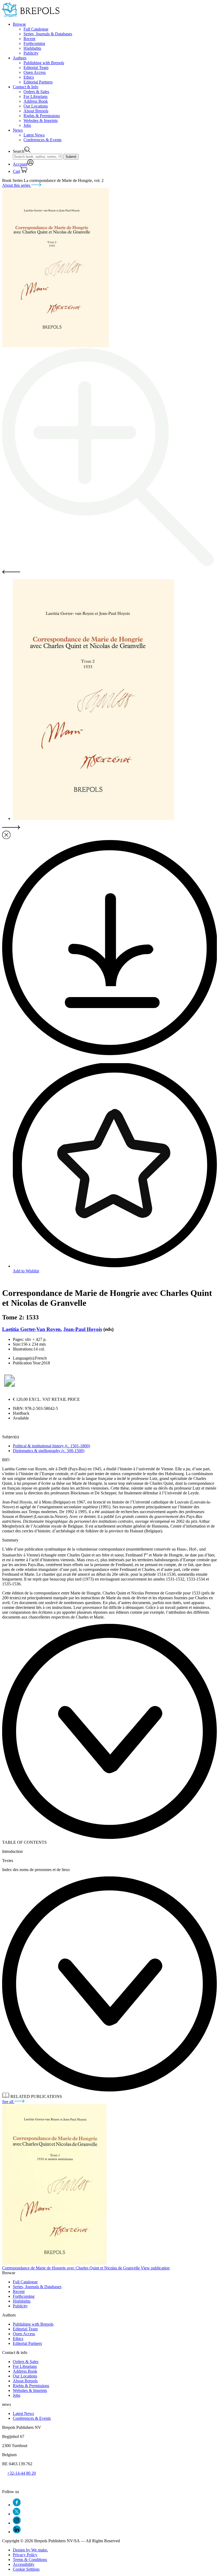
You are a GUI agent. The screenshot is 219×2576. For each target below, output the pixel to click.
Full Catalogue (36, 29)
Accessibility (24, 2564)
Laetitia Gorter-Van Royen (31, 1329)
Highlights (32, 48)
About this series (17, 185)
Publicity (31, 53)
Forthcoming (34, 43)
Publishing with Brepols (44, 63)
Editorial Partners (38, 82)
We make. (30, 2550)
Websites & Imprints (41, 121)
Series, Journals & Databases (48, 34)
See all (8, 2102)
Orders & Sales (36, 92)
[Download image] (109, 1054)
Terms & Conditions (30, 2560)
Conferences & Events (42, 140)
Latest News (34, 135)
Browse (19, 24)
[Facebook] (17, 2505)
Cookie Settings (26, 2569)
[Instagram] (17, 2523)
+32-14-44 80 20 (21, 2473)
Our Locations (36, 106)
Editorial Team (36, 68)
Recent (29, 39)
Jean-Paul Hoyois (83, 1329)
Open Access (35, 72)
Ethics (29, 77)
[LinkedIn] (17, 2532)
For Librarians (36, 96)
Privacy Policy (25, 2555)
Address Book (36, 101)
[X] (17, 2514)
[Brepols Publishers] (31, 15)
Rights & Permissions (42, 116)
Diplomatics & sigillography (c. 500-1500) (49, 1451)
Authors (20, 58)
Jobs (27, 125)
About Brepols (36, 111)
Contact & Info (26, 87)
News (18, 130)
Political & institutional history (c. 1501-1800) (51, 1446)
